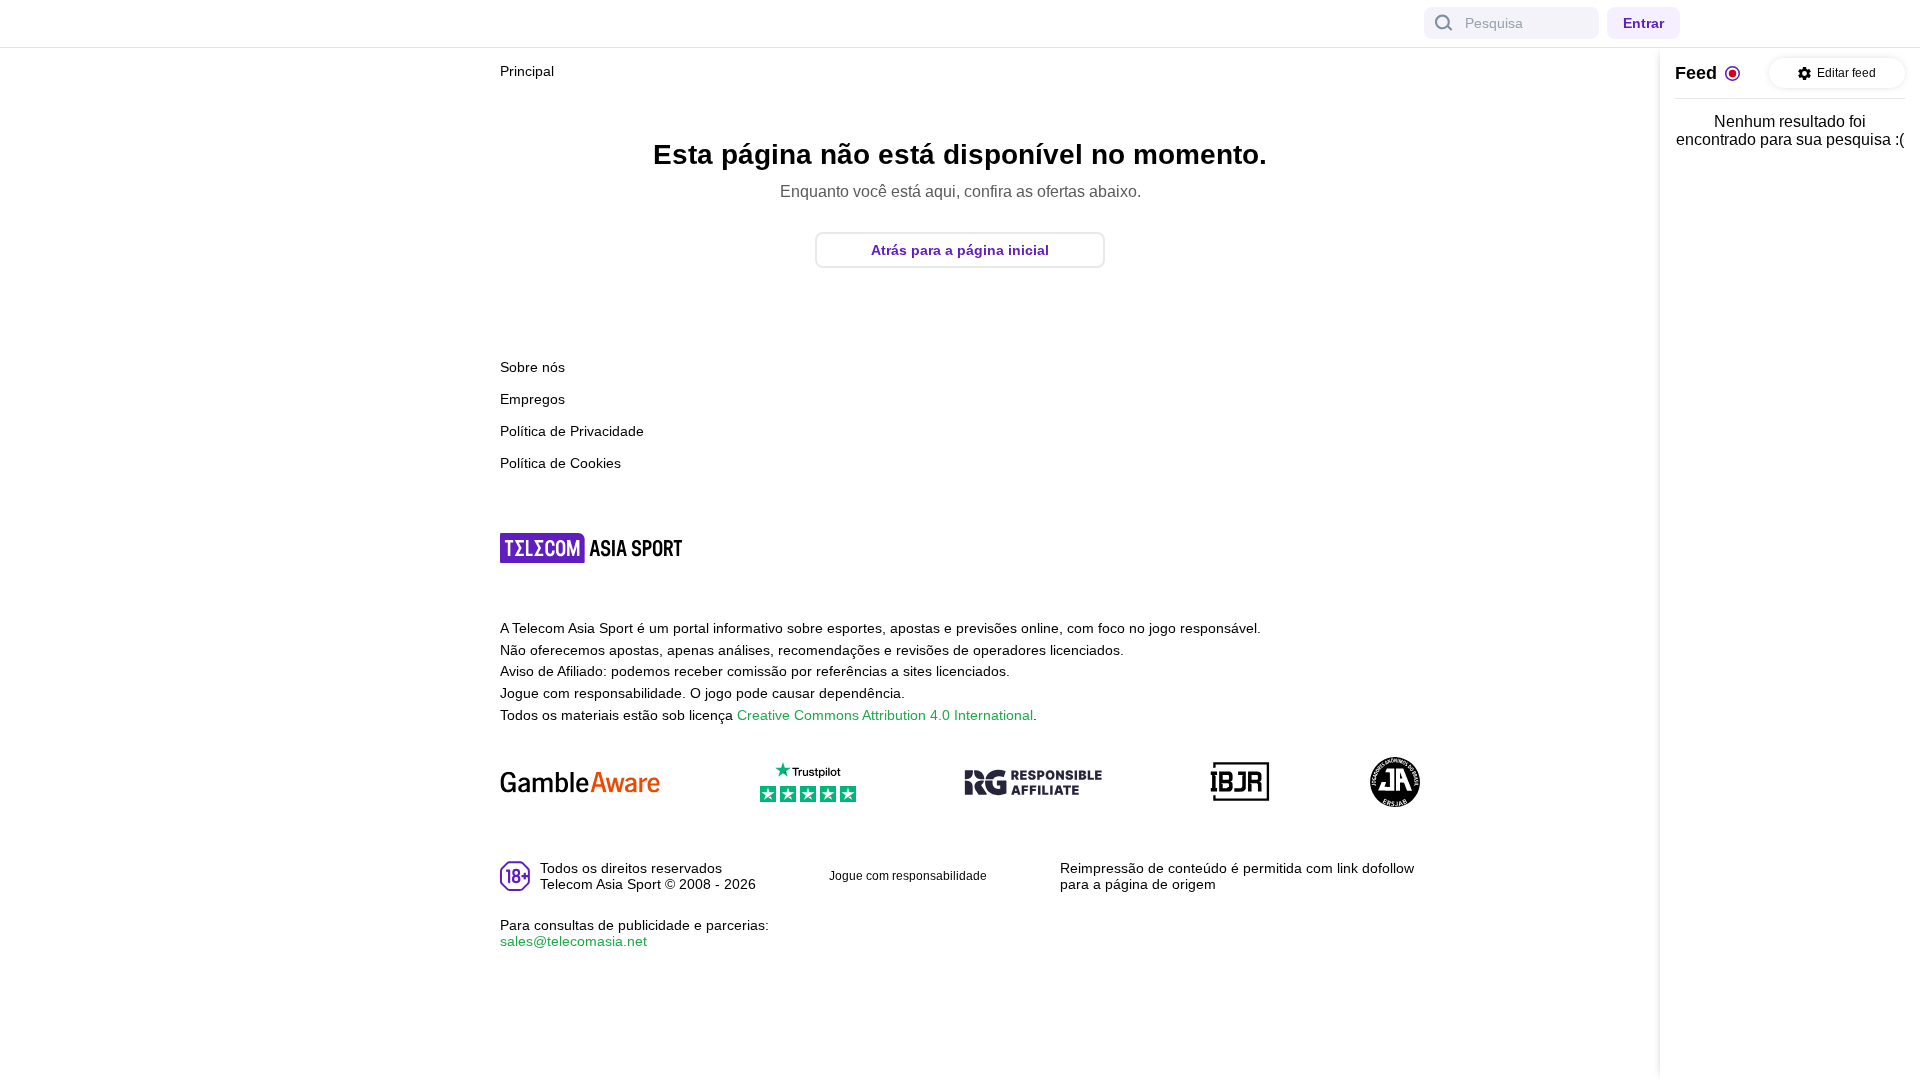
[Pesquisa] (1444, 23)
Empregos (532, 399)
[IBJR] (1240, 783)
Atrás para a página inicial (960, 250)
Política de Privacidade (572, 431)
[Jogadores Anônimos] (1395, 783)
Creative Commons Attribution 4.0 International (885, 715)
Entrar (1643, 23)
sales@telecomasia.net (573, 941)
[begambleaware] (580, 783)
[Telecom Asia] (592, 548)
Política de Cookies (560, 463)
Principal (527, 71)
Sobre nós (532, 367)
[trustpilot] (808, 783)
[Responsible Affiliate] (1033, 784)
